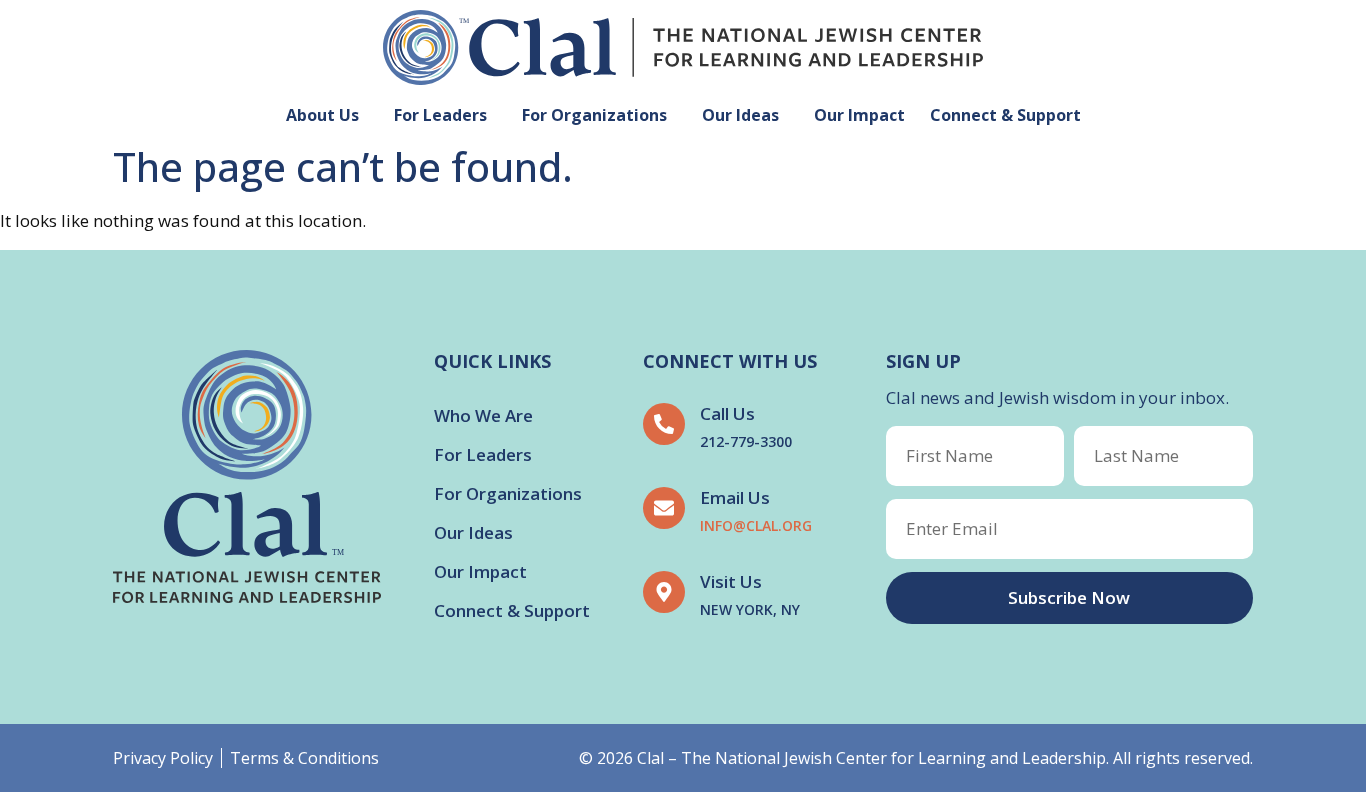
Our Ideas (740, 115)
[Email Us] (664, 508)
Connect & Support (1005, 115)
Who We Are (483, 415)
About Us (322, 115)
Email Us (735, 497)
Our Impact (859, 115)
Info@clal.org (756, 525)
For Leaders (440, 115)
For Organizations (594, 115)
